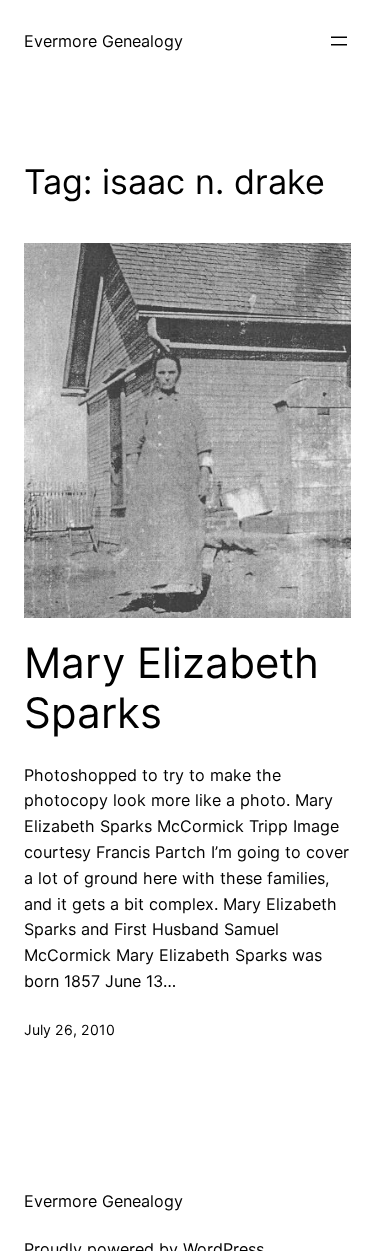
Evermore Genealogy (103, 41)
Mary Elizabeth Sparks (171, 688)
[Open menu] (339, 41)
